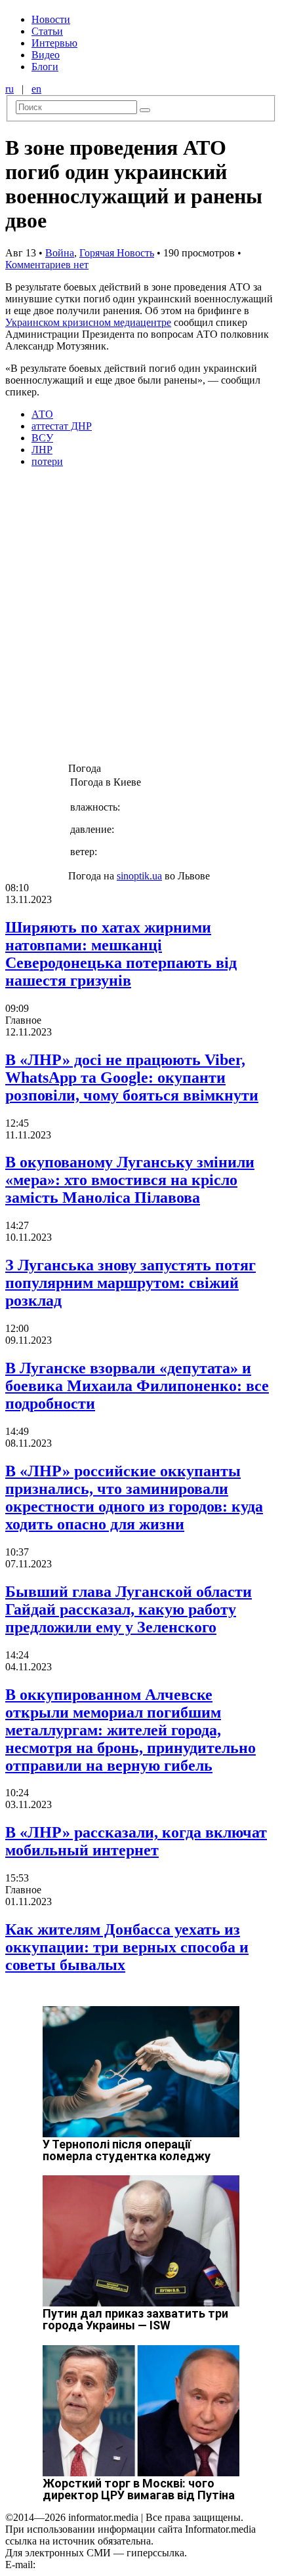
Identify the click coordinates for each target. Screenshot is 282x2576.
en (36, 89)
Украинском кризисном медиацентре (88, 322)
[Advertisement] (141, 619)
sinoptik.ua (139, 876)
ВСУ (42, 438)
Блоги (45, 67)
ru (10, 89)
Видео (46, 55)
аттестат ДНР (62, 426)
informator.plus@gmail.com (96, 2565)
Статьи (47, 31)
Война (60, 253)
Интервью (54, 43)
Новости (51, 19)
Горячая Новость (117, 253)
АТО (42, 414)
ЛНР (42, 450)
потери (47, 461)
